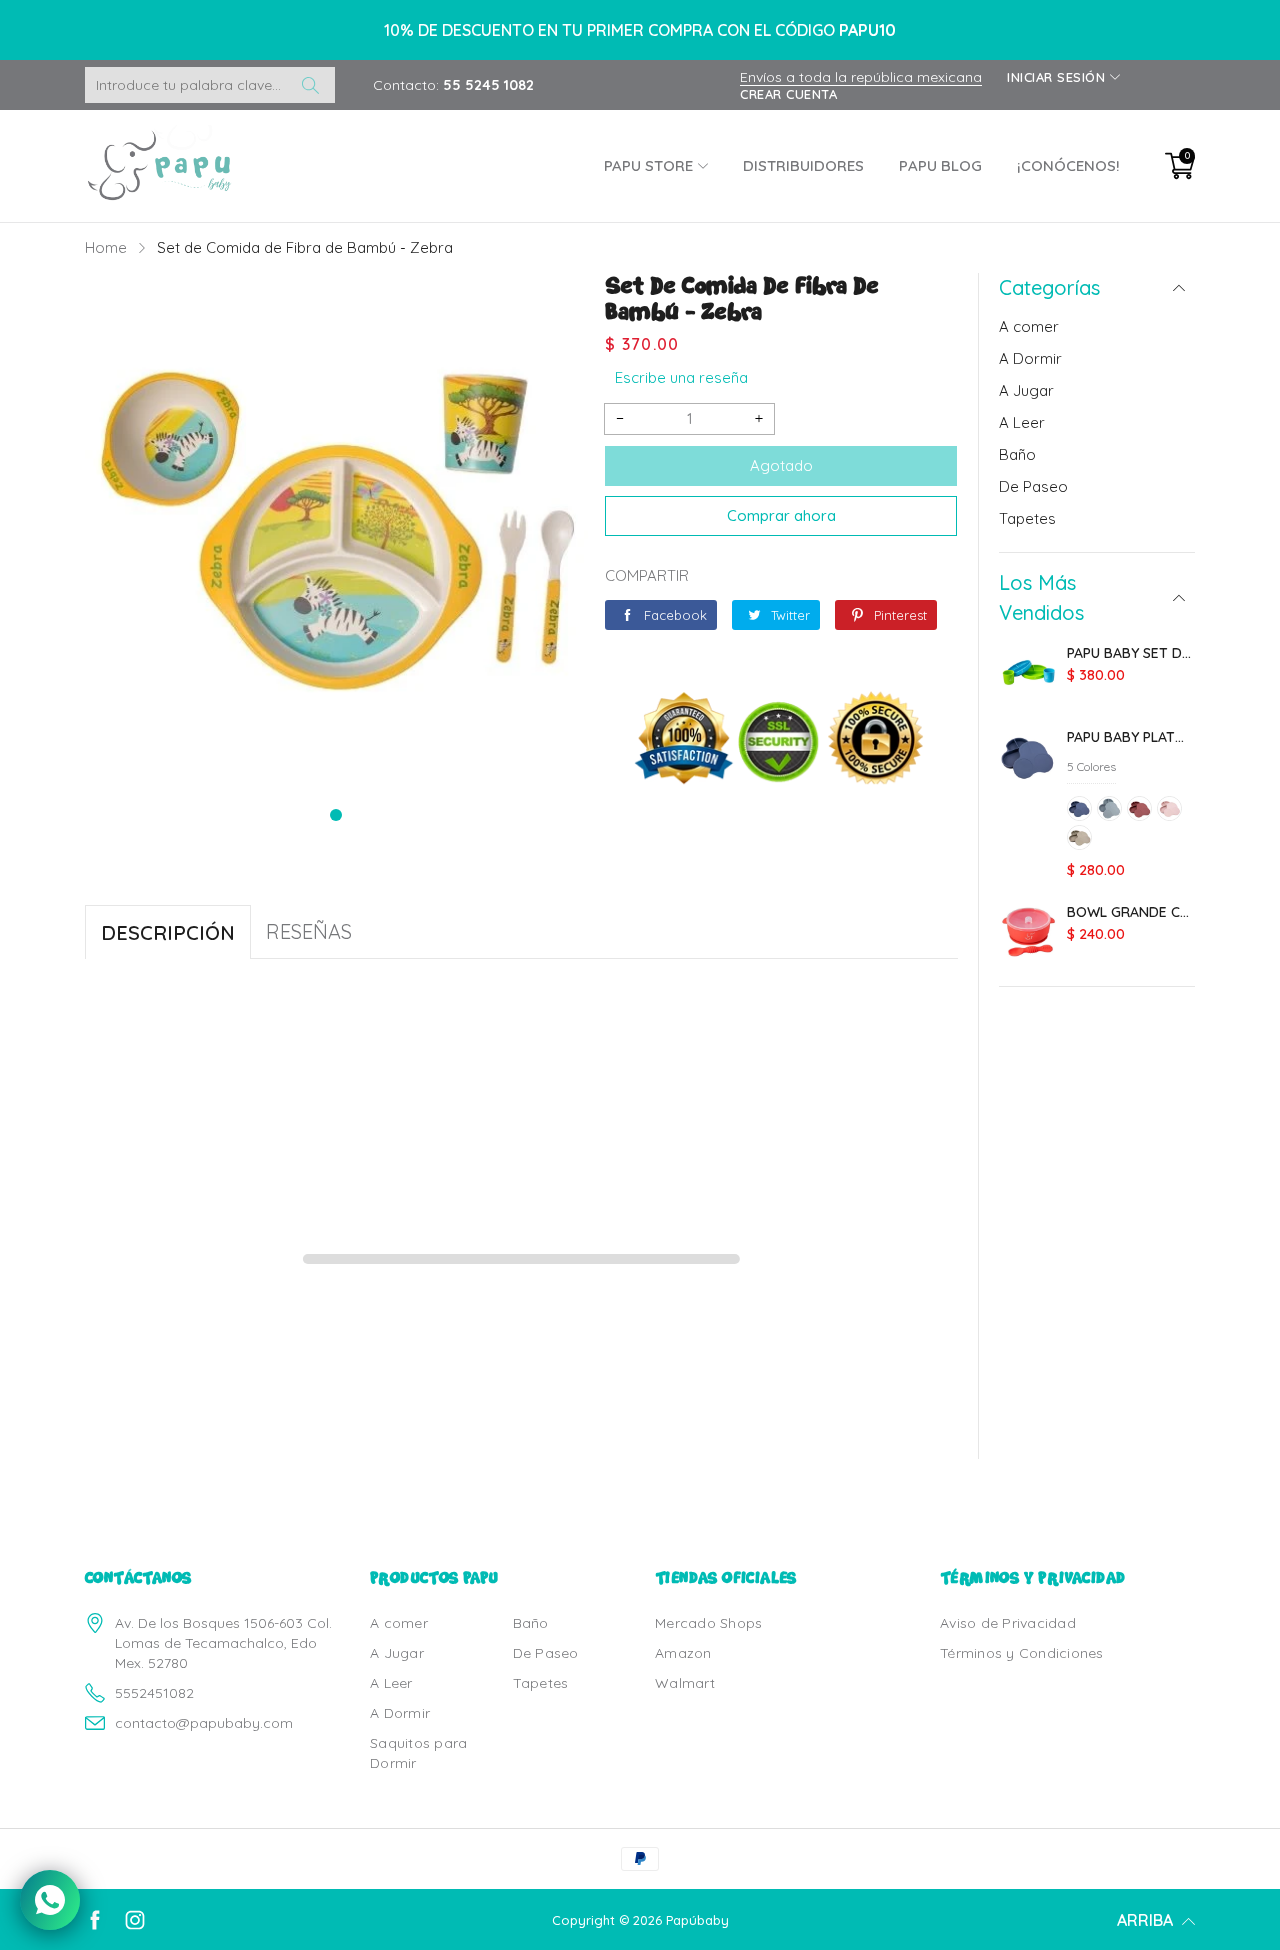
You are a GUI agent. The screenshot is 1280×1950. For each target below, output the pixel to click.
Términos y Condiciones (1022, 1653)
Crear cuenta (788, 94)
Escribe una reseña (681, 377)
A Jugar (1026, 390)
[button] (336, 815)
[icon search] (310, 85)
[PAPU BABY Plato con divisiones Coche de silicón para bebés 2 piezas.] (1028, 759)
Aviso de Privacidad (1008, 1623)
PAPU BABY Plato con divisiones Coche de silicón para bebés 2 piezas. (1131, 737)
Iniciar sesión (1056, 77)
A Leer (1022, 422)
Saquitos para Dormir (418, 1753)
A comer (1029, 326)
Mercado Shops (708, 1623)
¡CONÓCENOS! (1068, 165)
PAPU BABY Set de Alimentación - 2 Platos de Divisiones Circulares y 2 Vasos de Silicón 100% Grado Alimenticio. (1131, 653)
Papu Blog (940, 165)
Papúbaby (697, 1920)
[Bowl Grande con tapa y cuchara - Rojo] (1028, 934)
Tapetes (1027, 518)
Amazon (683, 1653)
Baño (1017, 454)
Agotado (781, 465)
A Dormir (1030, 358)
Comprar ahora (781, 515)
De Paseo (1033, 486)
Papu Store (648, 165)
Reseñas (309, 931)
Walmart (685, 1683)
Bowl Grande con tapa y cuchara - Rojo (1131, 912)
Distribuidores (803, 165)
